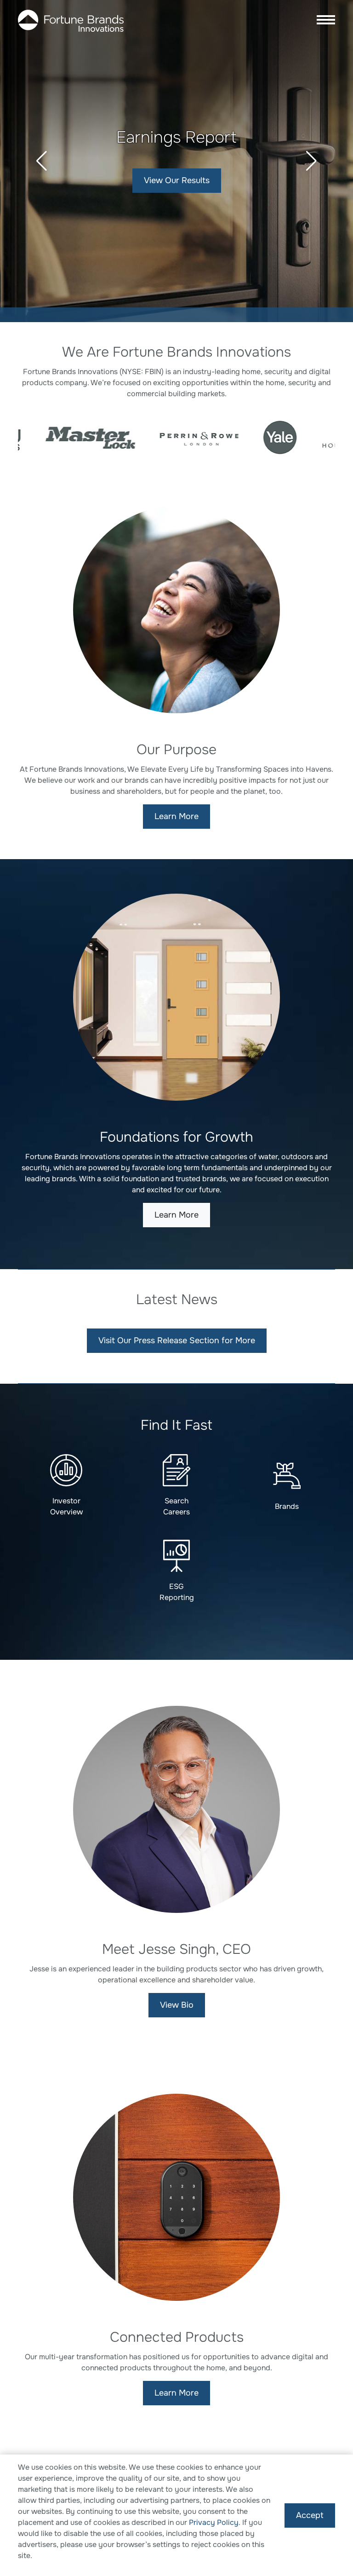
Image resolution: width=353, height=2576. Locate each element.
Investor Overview (66, 1506)
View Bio (177, 2005)
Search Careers (177, 180)
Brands (287, 1506)
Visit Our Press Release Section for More (177, 1340)
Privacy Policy (214, 2522)
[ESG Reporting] (176, 1556)
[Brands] (287, 1476)
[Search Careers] (176, 1470)
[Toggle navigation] (323, 21)
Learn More (176, 816)
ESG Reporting (177, 1592)
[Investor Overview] (66, 1470)
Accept (310, 2515)
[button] (42, 161)
